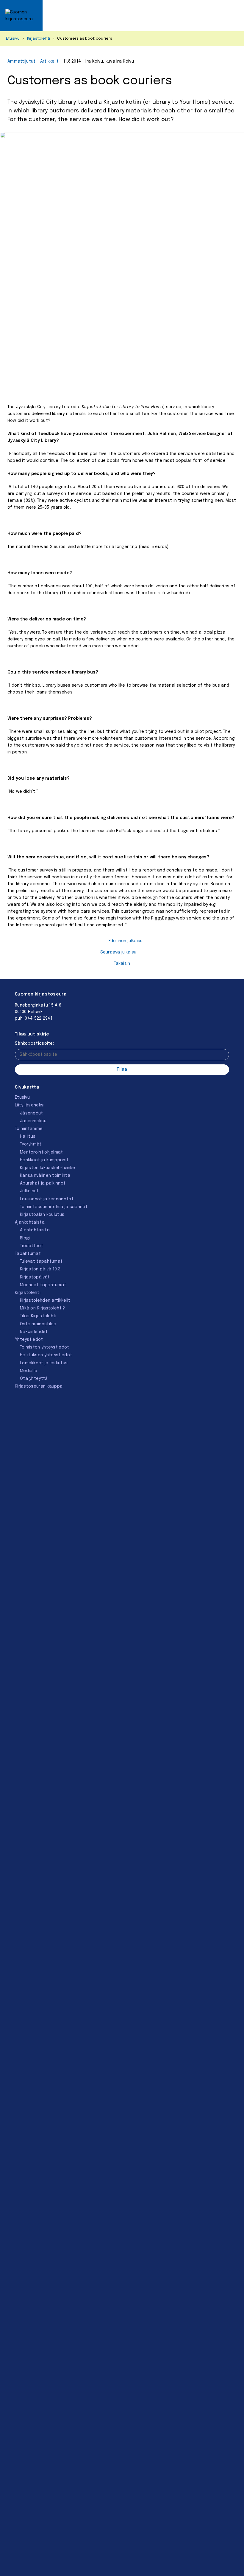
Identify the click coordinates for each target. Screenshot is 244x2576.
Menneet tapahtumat (43, 1285)
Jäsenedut (32, 1113)
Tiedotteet (32, 1246)
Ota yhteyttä (34, 1379)
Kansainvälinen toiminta (45, 1176)
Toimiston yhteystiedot (45, 1347)
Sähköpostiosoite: (34, 1044)
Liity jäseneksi (30, 1105)
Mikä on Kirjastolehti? (43, 1308)
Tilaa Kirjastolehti (38, 1316)
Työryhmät (31, 1144)
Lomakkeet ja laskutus (44, 1363)
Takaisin (122, 964)
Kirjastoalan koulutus (42, 1215)
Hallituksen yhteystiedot (46, 1355)
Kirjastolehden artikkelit (45, 1301)
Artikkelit (50, 61)
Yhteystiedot (29, 1340)
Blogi (25, 1238)
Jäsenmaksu (33, 1121)
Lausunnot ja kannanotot (47, 1199)
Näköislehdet (34, 1332)
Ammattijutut (22, 61)
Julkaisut (29, 1191)
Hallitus (28, 1137)
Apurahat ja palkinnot (43, 1183)
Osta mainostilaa (38, 1324)
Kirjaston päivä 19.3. (41, 1269)
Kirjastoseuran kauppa (39, 1386)
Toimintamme (29, 1129)
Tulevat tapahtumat (41, 1261)
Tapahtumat (28, 1254)
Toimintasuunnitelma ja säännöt (54, 1207)
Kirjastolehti (39, 39)
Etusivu (13, 39)
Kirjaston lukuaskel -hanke (48, 1168)
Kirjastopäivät (35, 1277)
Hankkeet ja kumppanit (44, 1160)
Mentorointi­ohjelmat (42, 1152)
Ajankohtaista (30, 1222)
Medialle (29, 1371)
